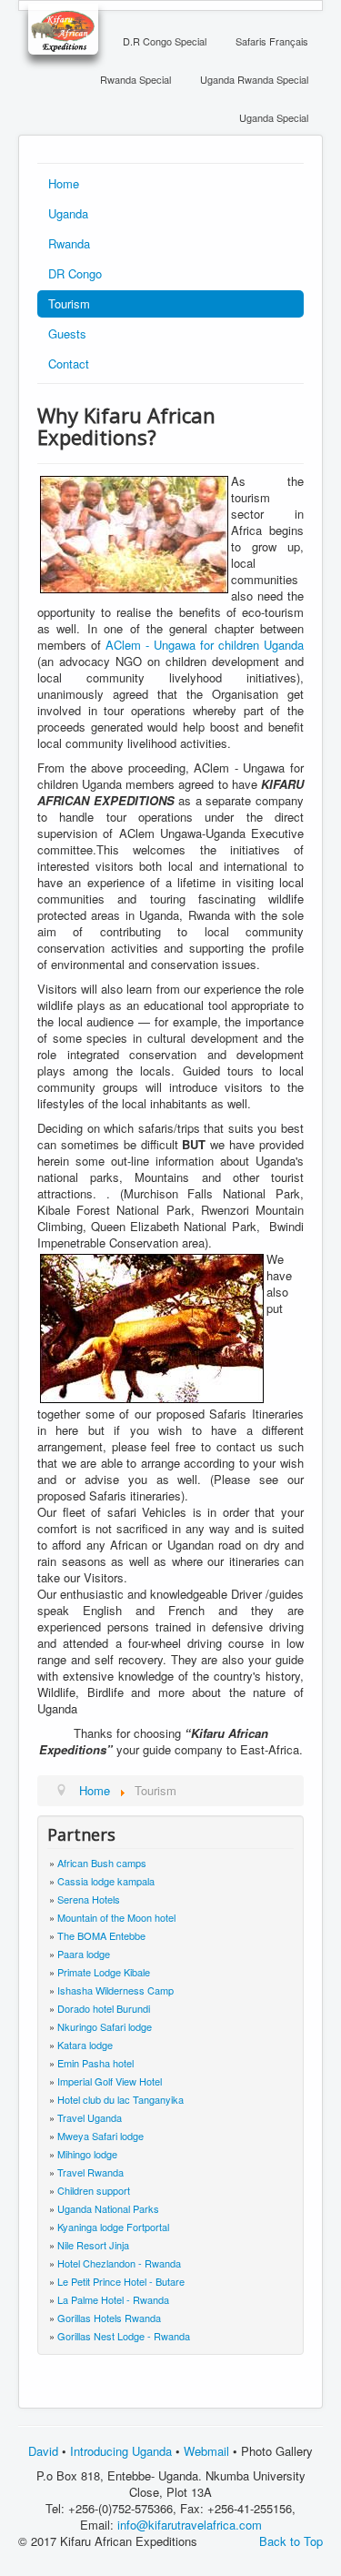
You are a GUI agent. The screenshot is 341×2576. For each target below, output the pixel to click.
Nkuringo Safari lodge (105, 2026)
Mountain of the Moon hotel (116, 1917)
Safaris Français (272, 41)
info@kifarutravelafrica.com (190, 2525)
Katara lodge (85, 2045)
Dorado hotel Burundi (104, 2008)
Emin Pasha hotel (95, 2063)
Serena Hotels (89, 1899)
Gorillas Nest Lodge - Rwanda (124, 2336)
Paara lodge (84, 1954)
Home (64, 183)
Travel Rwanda (90, 2172)
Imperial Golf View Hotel (110, 2081)
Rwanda (69, 243)
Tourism (69, 303)
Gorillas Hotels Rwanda (109, 2318)
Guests (67, 333)
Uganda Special (274, 117)
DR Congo (75, 273)
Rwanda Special (135, 79)
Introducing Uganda (121, 2451)
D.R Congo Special (165, 41)
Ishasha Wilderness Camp (115, 1990)
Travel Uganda (90, 2117)
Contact (69, 364)
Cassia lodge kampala (106, 1881)
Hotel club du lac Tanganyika (120, 2099)
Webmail (206, 2451)
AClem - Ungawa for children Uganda (205, 645)
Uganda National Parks (108, 2208)
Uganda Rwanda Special (254, 79)
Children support (94, 2190)
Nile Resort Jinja (93, 2245)
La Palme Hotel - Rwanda (113, 2299)
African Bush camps (102, 1863)
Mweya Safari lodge (100, 2136)
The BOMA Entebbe (101, 1935)
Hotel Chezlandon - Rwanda (119, 2263)
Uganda (68, 213)
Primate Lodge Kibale (104, 1972)
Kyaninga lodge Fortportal (113, 2227)
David (43, 2451)
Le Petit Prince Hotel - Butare (121, 2281)
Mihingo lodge (87, 2154)
